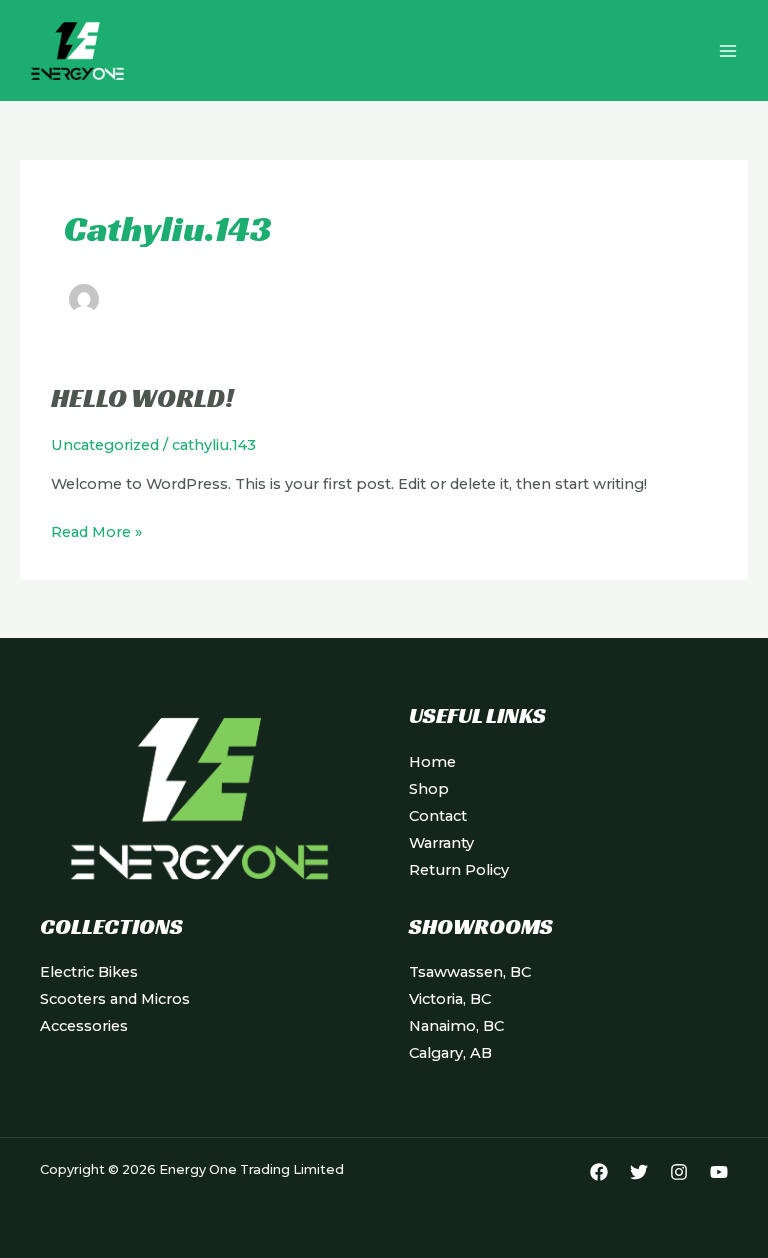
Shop (429, 789)
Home (432, 762)
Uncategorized (105, 445)
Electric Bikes (89, 972)
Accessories (84, 1026)
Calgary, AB (450, 1053)
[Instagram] (679, 1172)
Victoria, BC (450, 999)
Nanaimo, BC (456, 1026)
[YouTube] (719, 1172)
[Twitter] (639, 1172)
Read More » (96, 530)
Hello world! (142, 397)
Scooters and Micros (115, 999)
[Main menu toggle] (728, 50)
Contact (438, 816)
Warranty (441, 843)
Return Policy (459, 870)
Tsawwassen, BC (470, 972)
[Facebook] (599, 1172)
